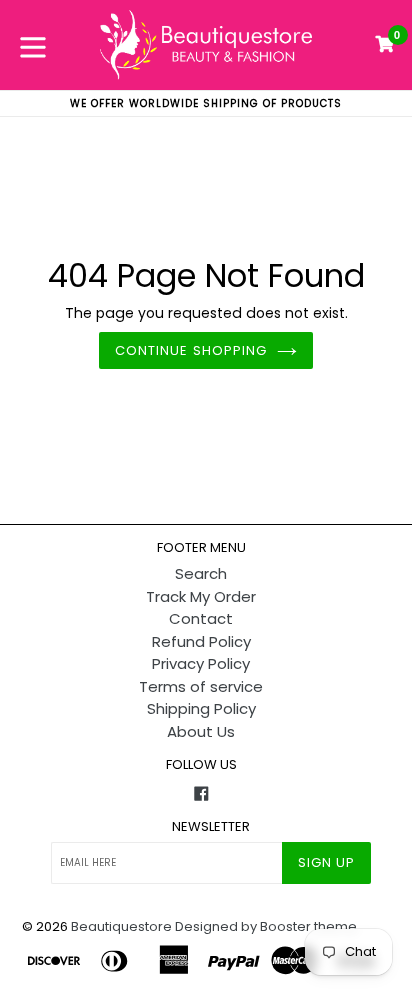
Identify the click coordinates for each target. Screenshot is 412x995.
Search (201, 573)
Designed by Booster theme (266, 926)
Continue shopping (191, 350)
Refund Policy (201, 641)
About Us (201, 731)
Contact (201, 618)
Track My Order (201, 596)
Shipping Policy (201, 708)
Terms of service (201, 686)
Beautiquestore (121, 926)
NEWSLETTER (211, 827)
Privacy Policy (201, 663)
